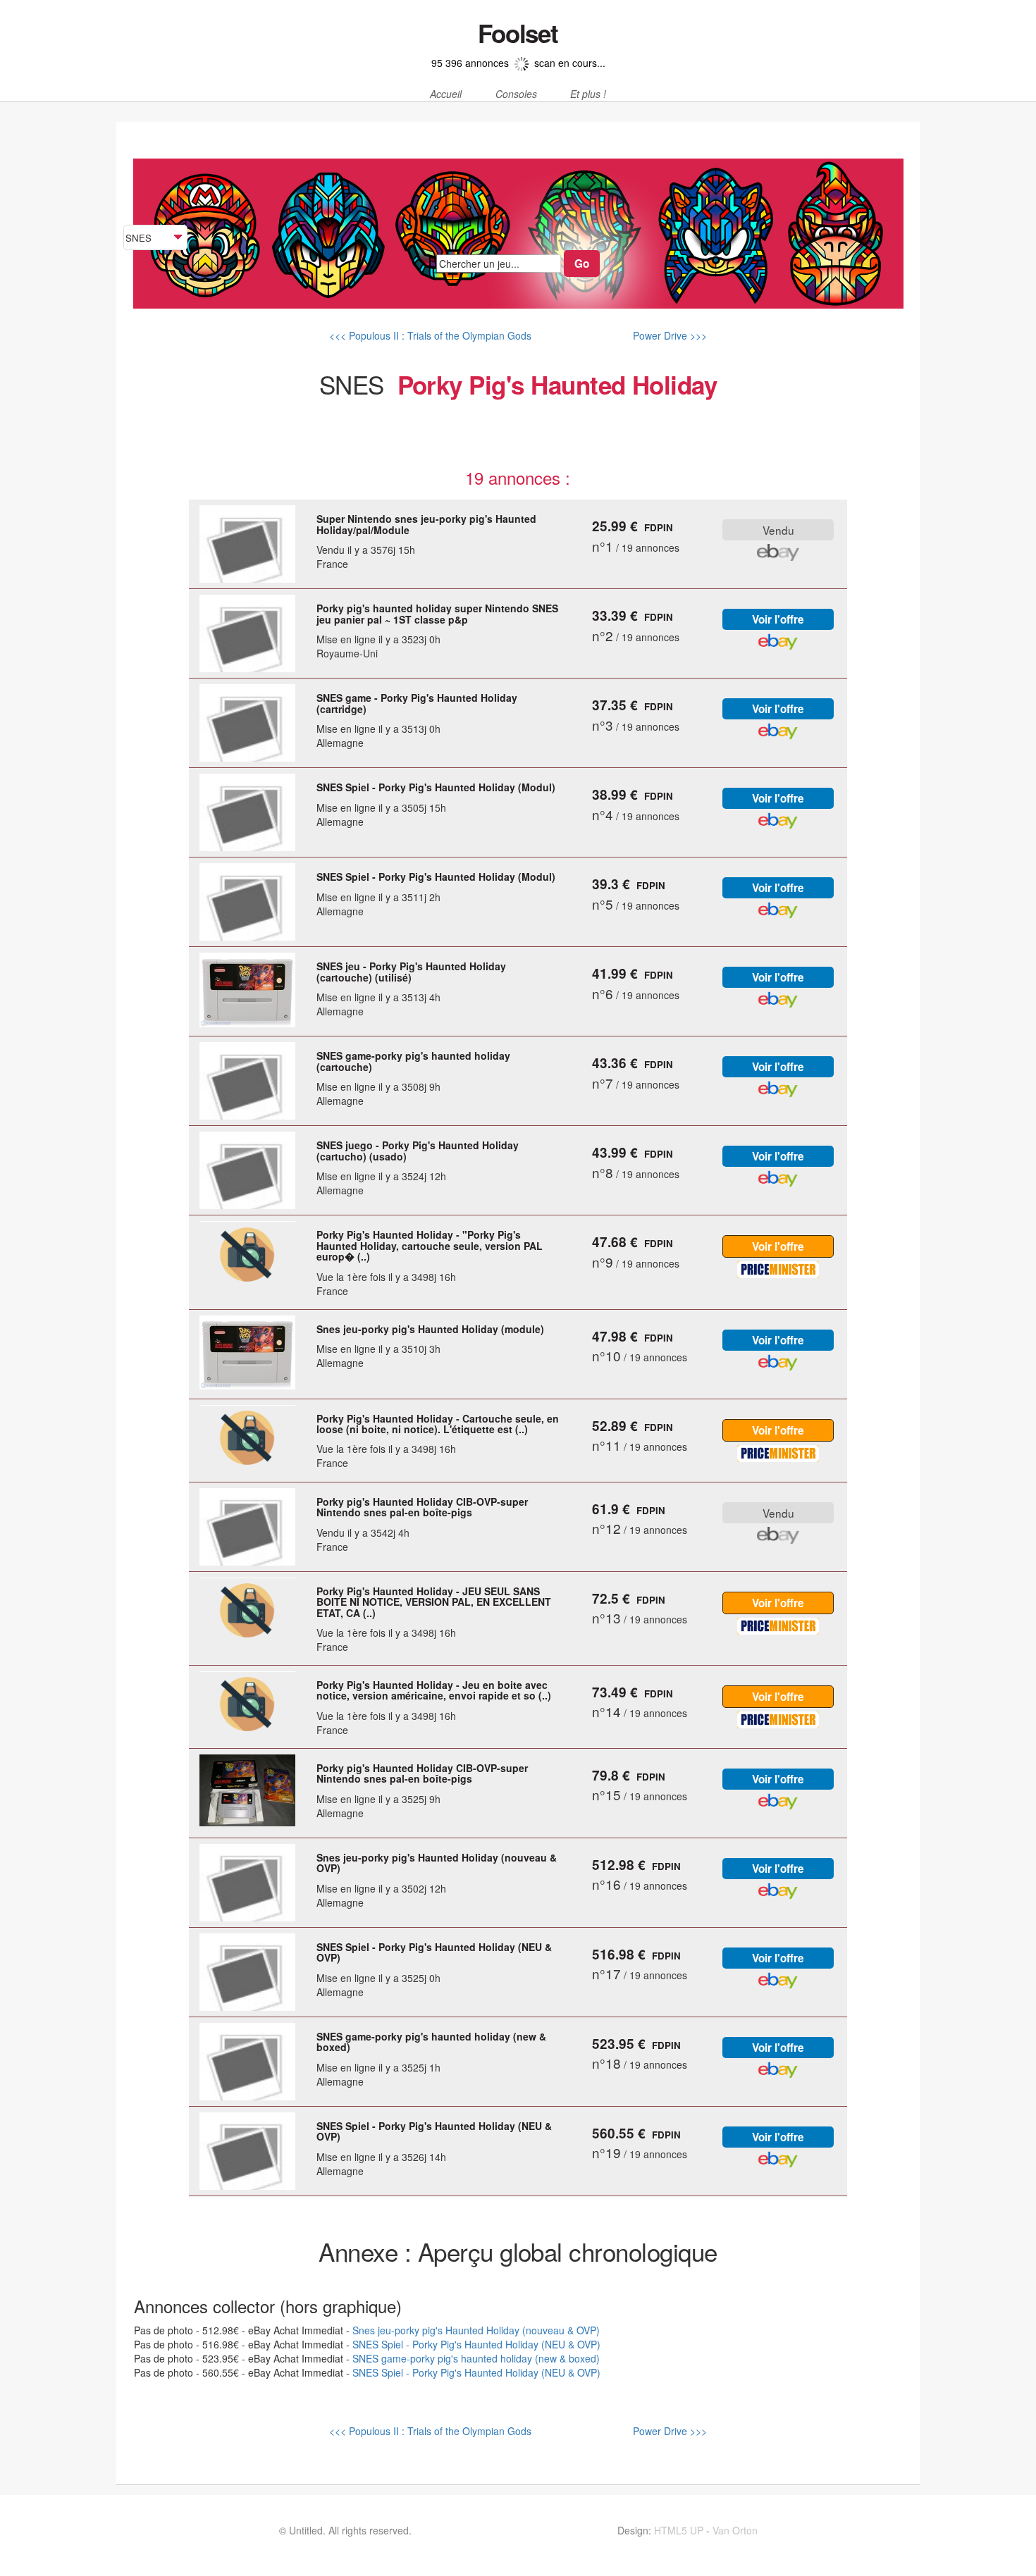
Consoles (516, 94)
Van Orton (735, 2530)
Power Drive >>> (668, 335)
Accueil (446, 94)
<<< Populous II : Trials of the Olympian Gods (430, 335)
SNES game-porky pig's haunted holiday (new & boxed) (476, 2358)
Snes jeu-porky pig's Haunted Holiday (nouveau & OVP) (476, 2330)
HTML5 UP (679, 2530)
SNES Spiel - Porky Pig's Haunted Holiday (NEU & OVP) (476, 2344)
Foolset (518, 33)
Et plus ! (588, 94)
